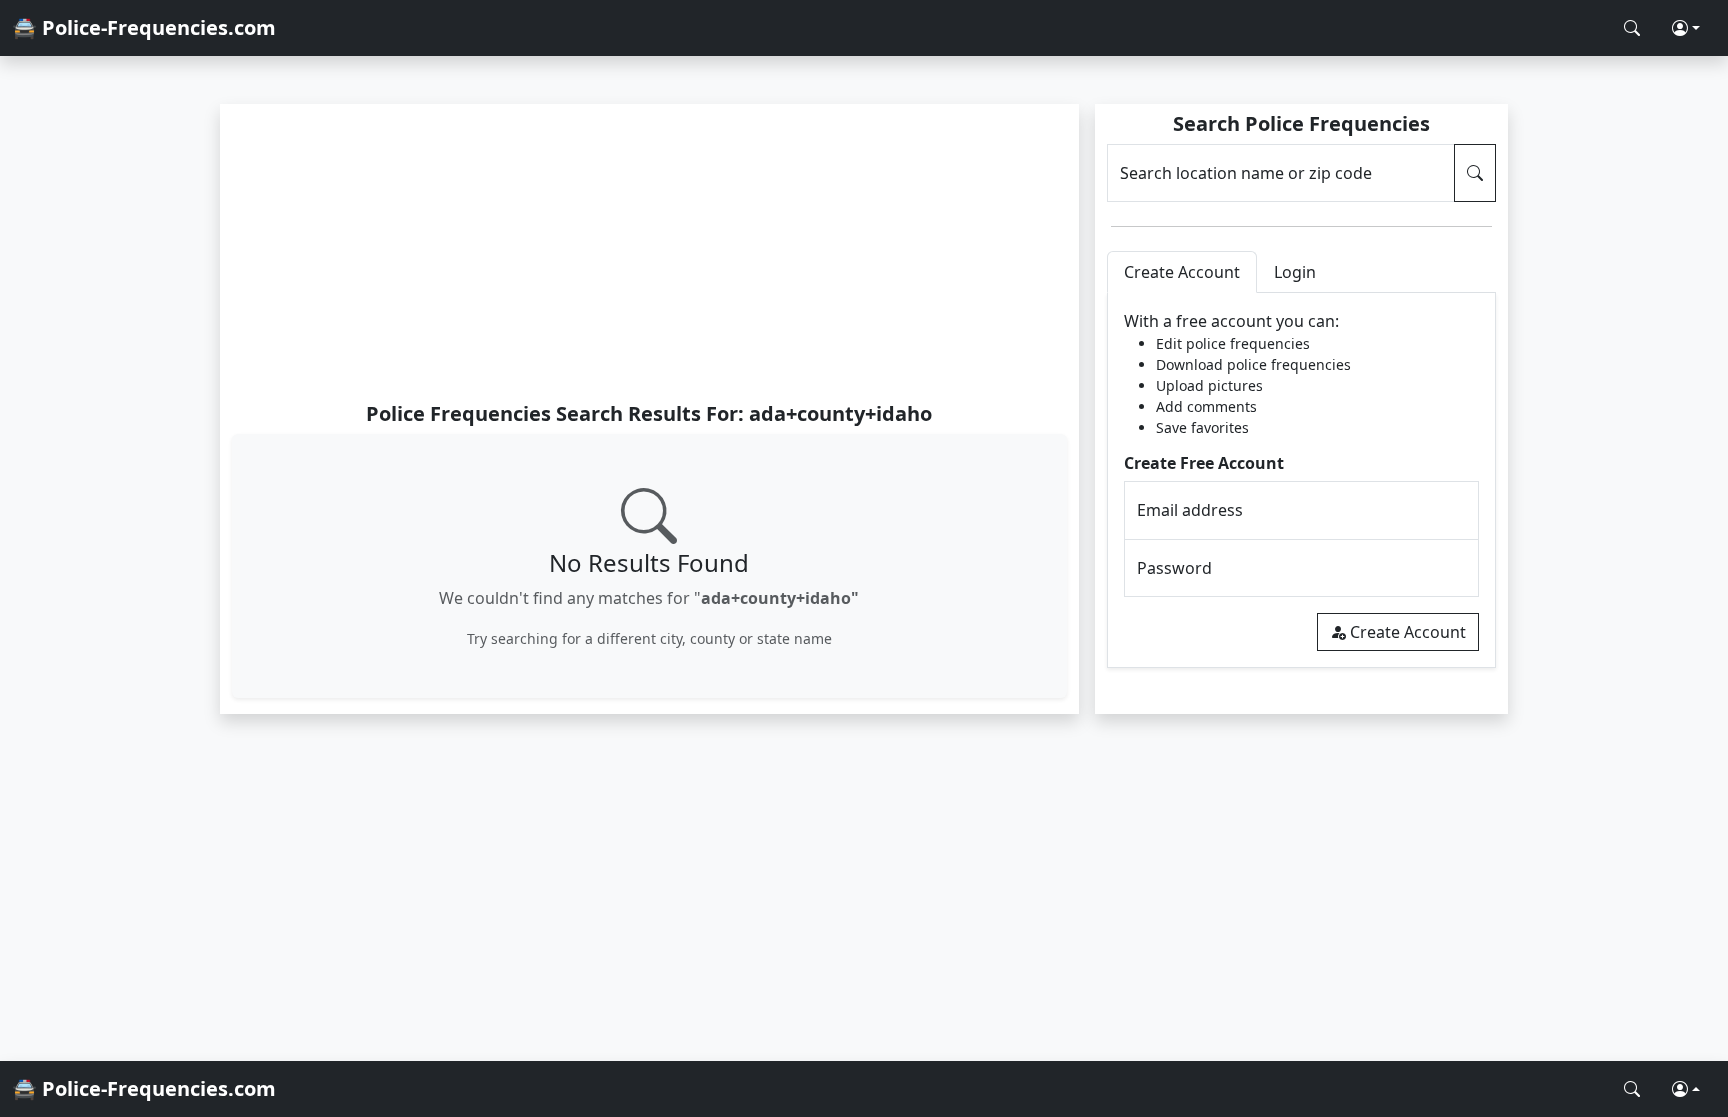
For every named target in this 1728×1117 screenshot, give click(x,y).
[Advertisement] (649, 252)
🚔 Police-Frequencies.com (144, 27)
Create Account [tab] (1182, 272)
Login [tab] (1295, 272)
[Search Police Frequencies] (1632, 28)
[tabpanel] (1301, 480)
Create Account (1408, 632)
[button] (1686, 28)
